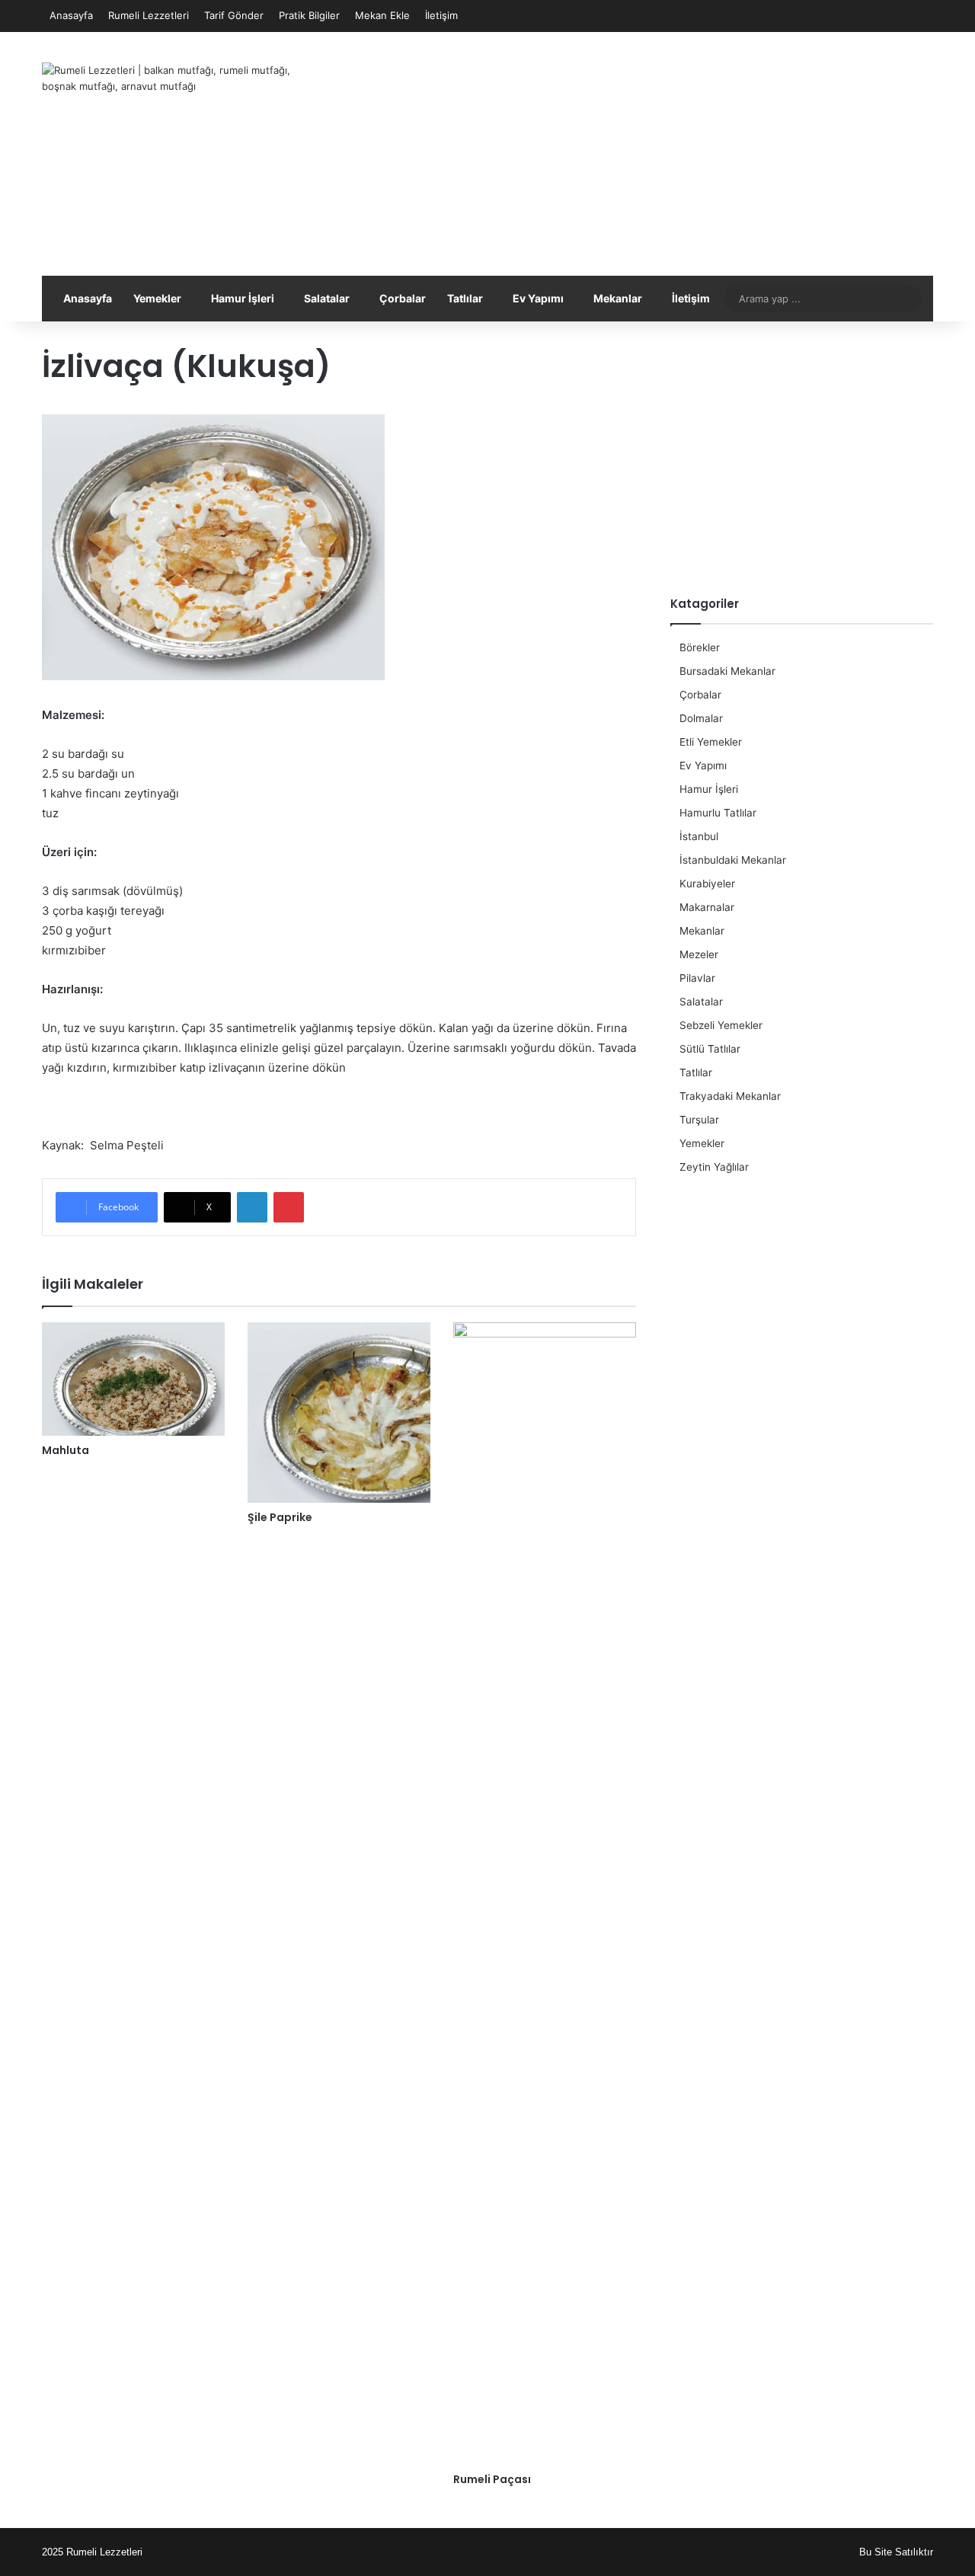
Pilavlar (697, 978)
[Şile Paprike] (339, 1413)
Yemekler (157, 298)
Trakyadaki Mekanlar (730, 1096)
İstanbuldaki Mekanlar (733, 860)
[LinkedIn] (252, 1207)
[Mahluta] (133, 1379)
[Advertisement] (640, 154)
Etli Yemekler (711, 742)
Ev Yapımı (538, 298)
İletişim (441, 15)
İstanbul (699, 836)
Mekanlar (618, 298)
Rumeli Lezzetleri (149, 15)
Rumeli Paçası (492, 2479)
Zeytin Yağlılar (714, 1167)
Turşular (699, 1120)
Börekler (700, 647)
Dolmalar (701, 718)
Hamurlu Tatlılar (718, 813)
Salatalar (327, 298)
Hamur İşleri (243, 298)
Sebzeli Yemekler (721, 1025)
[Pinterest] (289, 1207)
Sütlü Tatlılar (710, 1049)
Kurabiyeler (707, 884)
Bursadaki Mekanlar (727, 671)
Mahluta (66, 1450)
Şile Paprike (280, 1517)
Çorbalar (403, 298)
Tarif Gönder (234, 15)
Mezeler (699, 954)
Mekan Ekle (382, 15)
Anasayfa (71, 15)
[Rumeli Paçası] (545, 1894)
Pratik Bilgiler (309, 15)
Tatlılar (465, 298)
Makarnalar (707, 907)
